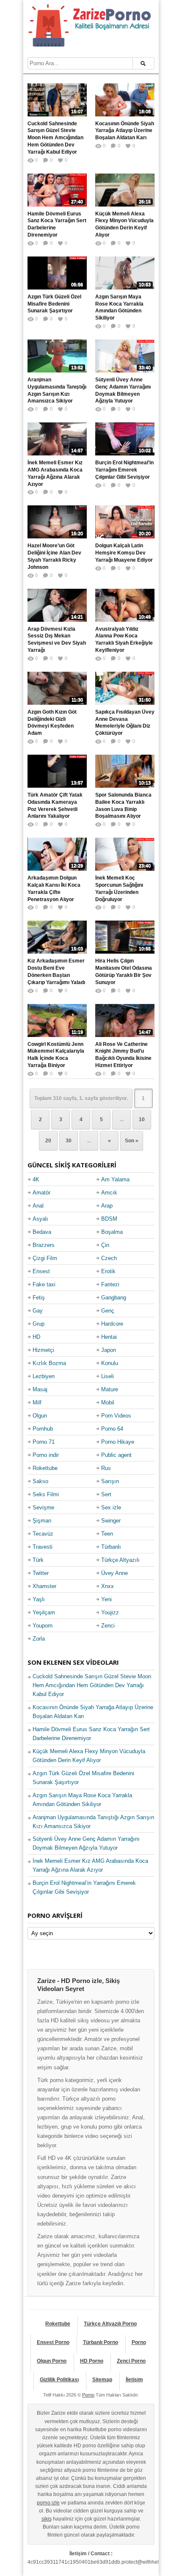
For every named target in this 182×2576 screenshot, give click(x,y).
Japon (109, 1350)
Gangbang (114, 1298)
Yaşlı (39, 1599)
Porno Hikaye (118, 1442)
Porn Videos (116, 1416)
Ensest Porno (53, 2342)
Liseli (108, 1376)
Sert (106, 1494)
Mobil (108, 1402)
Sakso (40, 1481)
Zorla (39, 1639)
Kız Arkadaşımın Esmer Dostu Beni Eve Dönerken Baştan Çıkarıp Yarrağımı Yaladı (56, 971)
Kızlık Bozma (49, 1363)
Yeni (106, 1599)
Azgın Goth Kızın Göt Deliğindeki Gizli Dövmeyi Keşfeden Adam (52, 723)
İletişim (134, 2380)
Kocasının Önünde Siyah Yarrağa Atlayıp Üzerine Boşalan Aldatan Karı (125, 131)
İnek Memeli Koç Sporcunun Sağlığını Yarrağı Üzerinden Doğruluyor (119, 888)
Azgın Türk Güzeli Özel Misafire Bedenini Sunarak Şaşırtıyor (54, 304)
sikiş (47, 2519)
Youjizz (110, 1612)
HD (36, 1337)
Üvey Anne (114, 1573)
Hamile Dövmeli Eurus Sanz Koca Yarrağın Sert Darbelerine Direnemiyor (57, 224)
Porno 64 (112, 1429)
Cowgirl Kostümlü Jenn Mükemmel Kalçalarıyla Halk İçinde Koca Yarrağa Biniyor (56, 1055)
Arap (107, 1206)
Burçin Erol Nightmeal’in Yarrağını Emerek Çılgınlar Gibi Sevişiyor (124, 470)
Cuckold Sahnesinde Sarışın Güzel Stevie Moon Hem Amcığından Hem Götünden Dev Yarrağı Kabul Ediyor (55, 138)
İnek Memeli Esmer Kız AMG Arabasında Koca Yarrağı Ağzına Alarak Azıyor (55, 473)
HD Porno (92, 2361)
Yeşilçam (44, 1612)
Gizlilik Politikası (59, 2380)
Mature (110, 1389)
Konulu (110, 1363)
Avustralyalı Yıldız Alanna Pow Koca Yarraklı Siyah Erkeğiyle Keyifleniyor (124, 640)
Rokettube (45, 1468)
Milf (37, 1402)
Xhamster (44, 1586)
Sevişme (43, 1507)
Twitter (41, 1573)
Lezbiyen (44, 1376)
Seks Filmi (46, 1494)
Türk (38, 1560)
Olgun (40, 1416)
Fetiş (39, 1298)
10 (142, 1120)
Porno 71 (44, 1442)
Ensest (41, 1271)
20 (48, 1141)
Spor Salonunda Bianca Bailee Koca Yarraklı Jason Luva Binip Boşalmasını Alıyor (123, 805)
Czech (109, 1258)
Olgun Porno (52, 2361)
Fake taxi (44, 1284)
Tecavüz (43, 1534)
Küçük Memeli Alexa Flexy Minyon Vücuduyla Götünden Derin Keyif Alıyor (124, 224)
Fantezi (110, 1284)
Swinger (111, 1521)
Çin (105, 1245)
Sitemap (102, 2380)
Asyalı (40, 1219)
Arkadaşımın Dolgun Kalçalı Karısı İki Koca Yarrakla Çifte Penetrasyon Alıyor (54, 888)
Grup (39, 1324)
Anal (38, 1206)
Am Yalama (115, 1179)
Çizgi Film (45, 1258)
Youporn (43, 1626)
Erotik (108, 1271)
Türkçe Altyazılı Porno (110, 2324)
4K (36, 1179)
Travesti (43, 1547)
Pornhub (43, 1429)
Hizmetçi (43, 1350)
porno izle (48, 2503)
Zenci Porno (131, 2361)
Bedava (42, 1232)
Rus (106, 1468)
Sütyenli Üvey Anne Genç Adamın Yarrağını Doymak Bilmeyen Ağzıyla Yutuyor (123, 390)
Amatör (41, 1193)
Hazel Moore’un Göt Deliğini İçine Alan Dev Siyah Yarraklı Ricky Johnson (54, 556)
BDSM (109, 1219)
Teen (107, 1534)
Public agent (116, 1455)
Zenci (108, 1626)
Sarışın (110, 1481)
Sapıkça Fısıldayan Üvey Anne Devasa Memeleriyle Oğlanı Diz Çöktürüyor (125, 723)
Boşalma (112, 1232)
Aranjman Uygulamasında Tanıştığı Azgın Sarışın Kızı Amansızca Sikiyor (57, 390)
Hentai (109, 1337)
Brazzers (44, 1245)
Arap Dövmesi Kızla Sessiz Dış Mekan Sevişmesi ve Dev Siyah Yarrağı (57, 640)
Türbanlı (111, 1547)
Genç (108, 1311)
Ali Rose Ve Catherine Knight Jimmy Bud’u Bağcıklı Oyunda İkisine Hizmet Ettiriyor (123, 1055)
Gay (38, 1311)
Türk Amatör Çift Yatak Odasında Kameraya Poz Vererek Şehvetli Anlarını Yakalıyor (55, 805)
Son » (132, 1141)
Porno (139, 2342)
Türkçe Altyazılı (120, 1560)
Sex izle (111, 1507)
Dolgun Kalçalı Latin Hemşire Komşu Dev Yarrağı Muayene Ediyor (124, 553)
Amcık (109, 1193)
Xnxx (108, 1586)
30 (69, 1141)
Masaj (40, 1389)
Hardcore (112, 1324)
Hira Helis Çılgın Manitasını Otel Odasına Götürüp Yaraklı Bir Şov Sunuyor (124, 971)
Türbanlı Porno (101, 2342)
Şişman (42, 1521)
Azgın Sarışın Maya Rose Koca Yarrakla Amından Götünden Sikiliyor (119, 307)
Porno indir (46, 1455)
